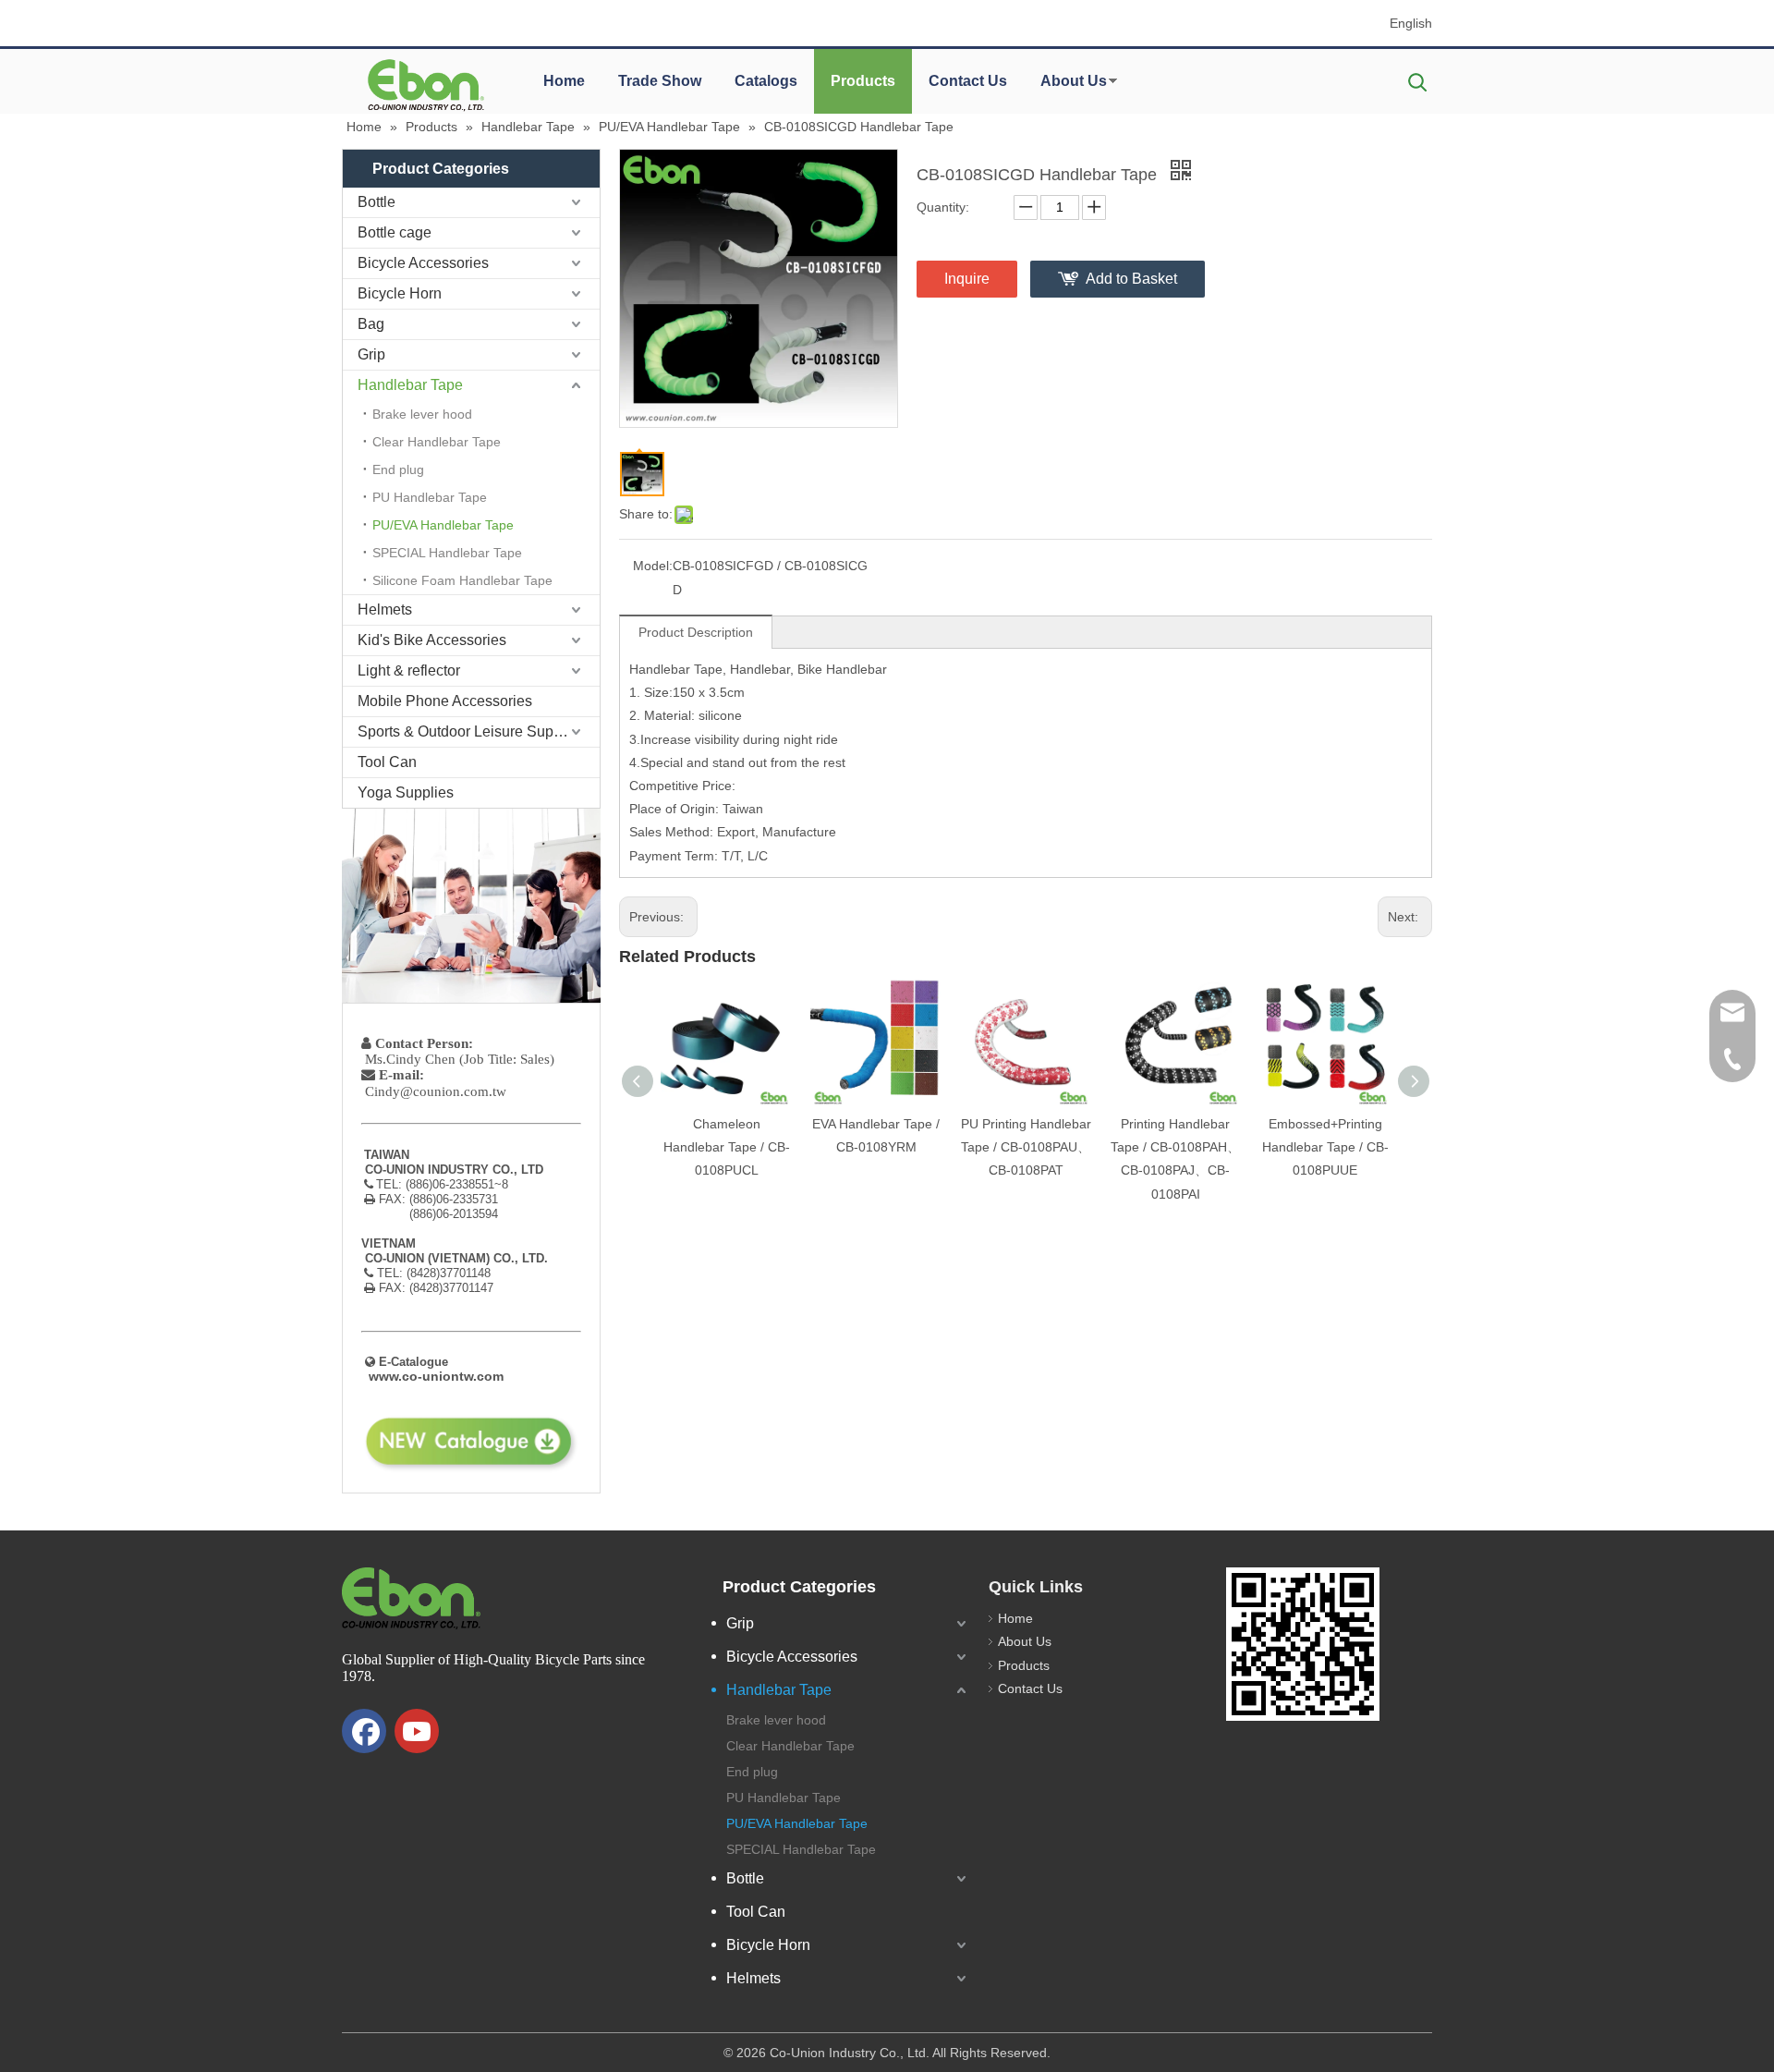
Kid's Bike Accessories (432, 640)
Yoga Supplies (406, 792)
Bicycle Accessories (423, 263)
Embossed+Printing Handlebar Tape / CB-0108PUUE (1325, 1147)
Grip (371, 354)
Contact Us (968, 81)
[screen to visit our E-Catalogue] (1303, 1644)
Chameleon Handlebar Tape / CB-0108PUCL (727, 1147)
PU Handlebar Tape (430, 497)
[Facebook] (364, 1731)
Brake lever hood (422, 414)
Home (564, 81)
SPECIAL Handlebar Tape (447, 553)
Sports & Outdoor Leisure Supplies (471, 731)
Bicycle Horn (400, 293)
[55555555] (425, 85)
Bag (371, 324)
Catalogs (766, 81)
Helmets (385, 609)
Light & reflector (409, 670)
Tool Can (387, 762)
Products (863, 81)
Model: (653, 566)
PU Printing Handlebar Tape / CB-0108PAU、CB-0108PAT (1026, 1147)
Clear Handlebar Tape (437, 442)
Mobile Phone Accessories (445, 701)
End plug (398, 469)
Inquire (967, 279)
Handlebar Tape (410, 385)
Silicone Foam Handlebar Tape (462, 580)
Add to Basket (1131, 279)
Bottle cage (395, 232)
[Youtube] (417, 1731)
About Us (1074, 81)
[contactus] (471, 906)
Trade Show (660, 81)
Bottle (377, 202)
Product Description (696, 632)
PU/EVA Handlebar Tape (443, 525)
